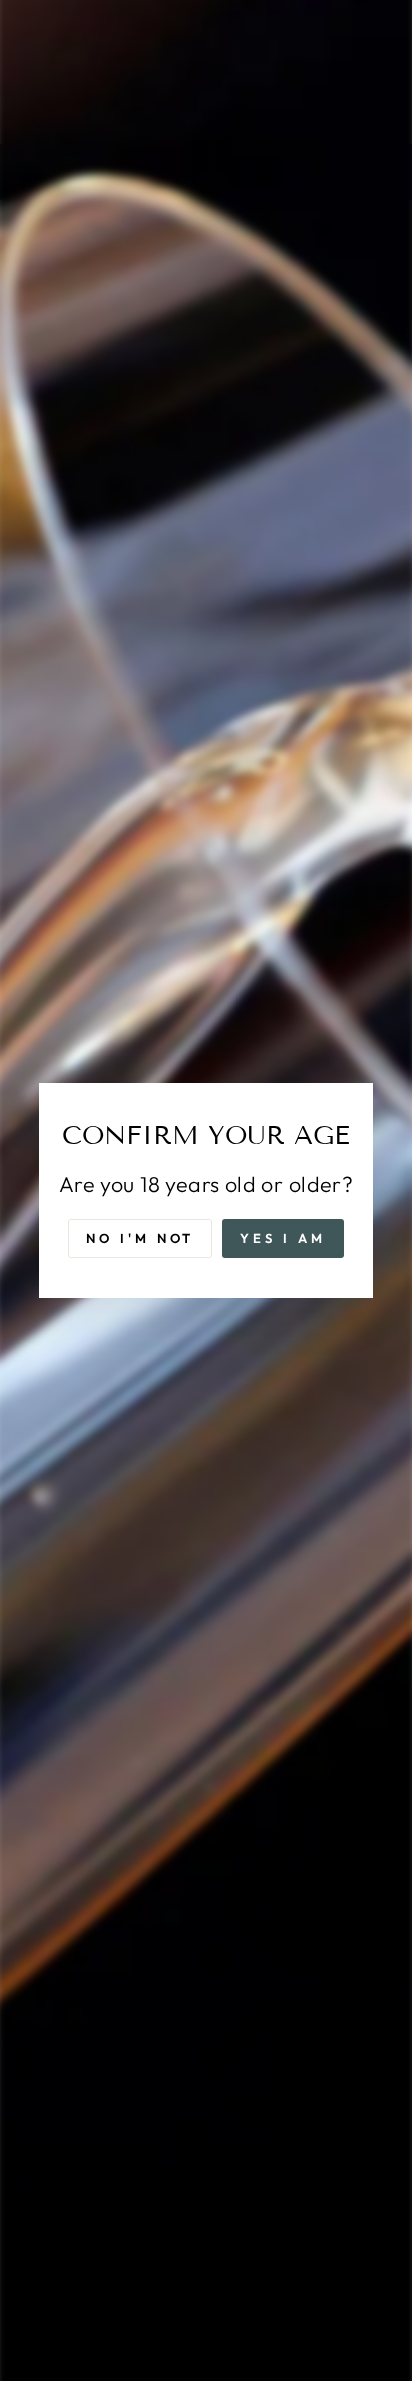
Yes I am (282, 1238)
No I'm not (140, 1238)
